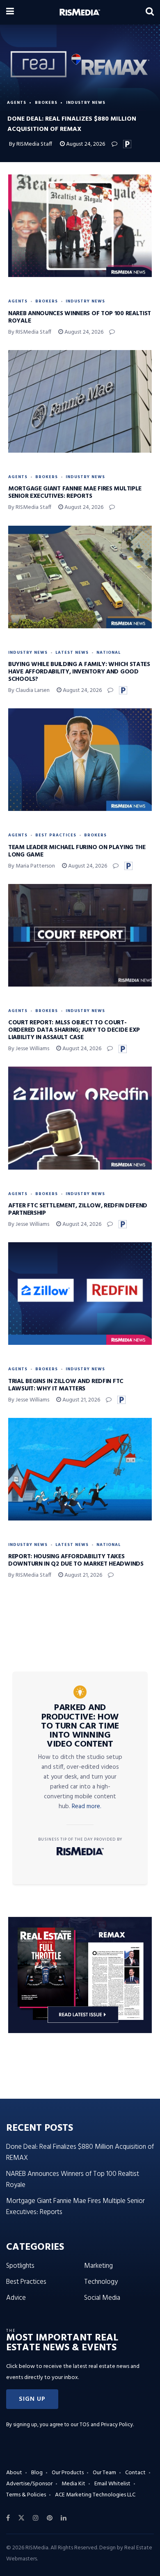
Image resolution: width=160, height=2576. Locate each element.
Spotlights (20, 2266)
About (14, 2473)
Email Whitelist (112, 2484)
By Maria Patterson (32, 866)
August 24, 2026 (85, 144)
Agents (17, 103)
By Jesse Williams (29, 1049)
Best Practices (56, 835)
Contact (135, 2473)
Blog (37, 2473)
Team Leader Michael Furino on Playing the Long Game (77, 851)
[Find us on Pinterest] (50, 2518)
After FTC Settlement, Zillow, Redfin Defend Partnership (78, 1209)
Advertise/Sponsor (29, 2484)
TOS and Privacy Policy (106, 2425)
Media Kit (73, 2484)
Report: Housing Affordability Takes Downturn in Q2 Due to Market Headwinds (76, 1560)
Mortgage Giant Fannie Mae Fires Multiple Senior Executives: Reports (75, 492)
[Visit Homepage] (80, 12)
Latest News (72, 653)
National (109, 653)
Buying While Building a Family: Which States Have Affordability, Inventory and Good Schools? (79, 672)
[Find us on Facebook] (8, 2518)
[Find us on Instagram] (36, 2518)
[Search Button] (150, 12)
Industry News (86, 103)
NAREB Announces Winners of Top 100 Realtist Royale (80, 317)
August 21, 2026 (81, 1400)
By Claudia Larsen (29, 690)
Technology (101, 2282)
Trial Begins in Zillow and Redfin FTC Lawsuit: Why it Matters (66, 1385)
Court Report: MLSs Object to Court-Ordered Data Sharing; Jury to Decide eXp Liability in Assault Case (74, 1030)
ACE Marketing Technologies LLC (95, 2495)
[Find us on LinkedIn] (64, 2518)
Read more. (87, 1807)
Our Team (104, 2473)
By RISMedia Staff (31, 144)
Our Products (68, 2473)
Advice (16, 2298)
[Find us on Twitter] (21, 2518)
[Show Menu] (10, 12)
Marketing (98, 2266)
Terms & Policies (26, 2495)
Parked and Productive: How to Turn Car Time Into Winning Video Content (80, 1726)
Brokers (46, 103)
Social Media (102, 2298)
